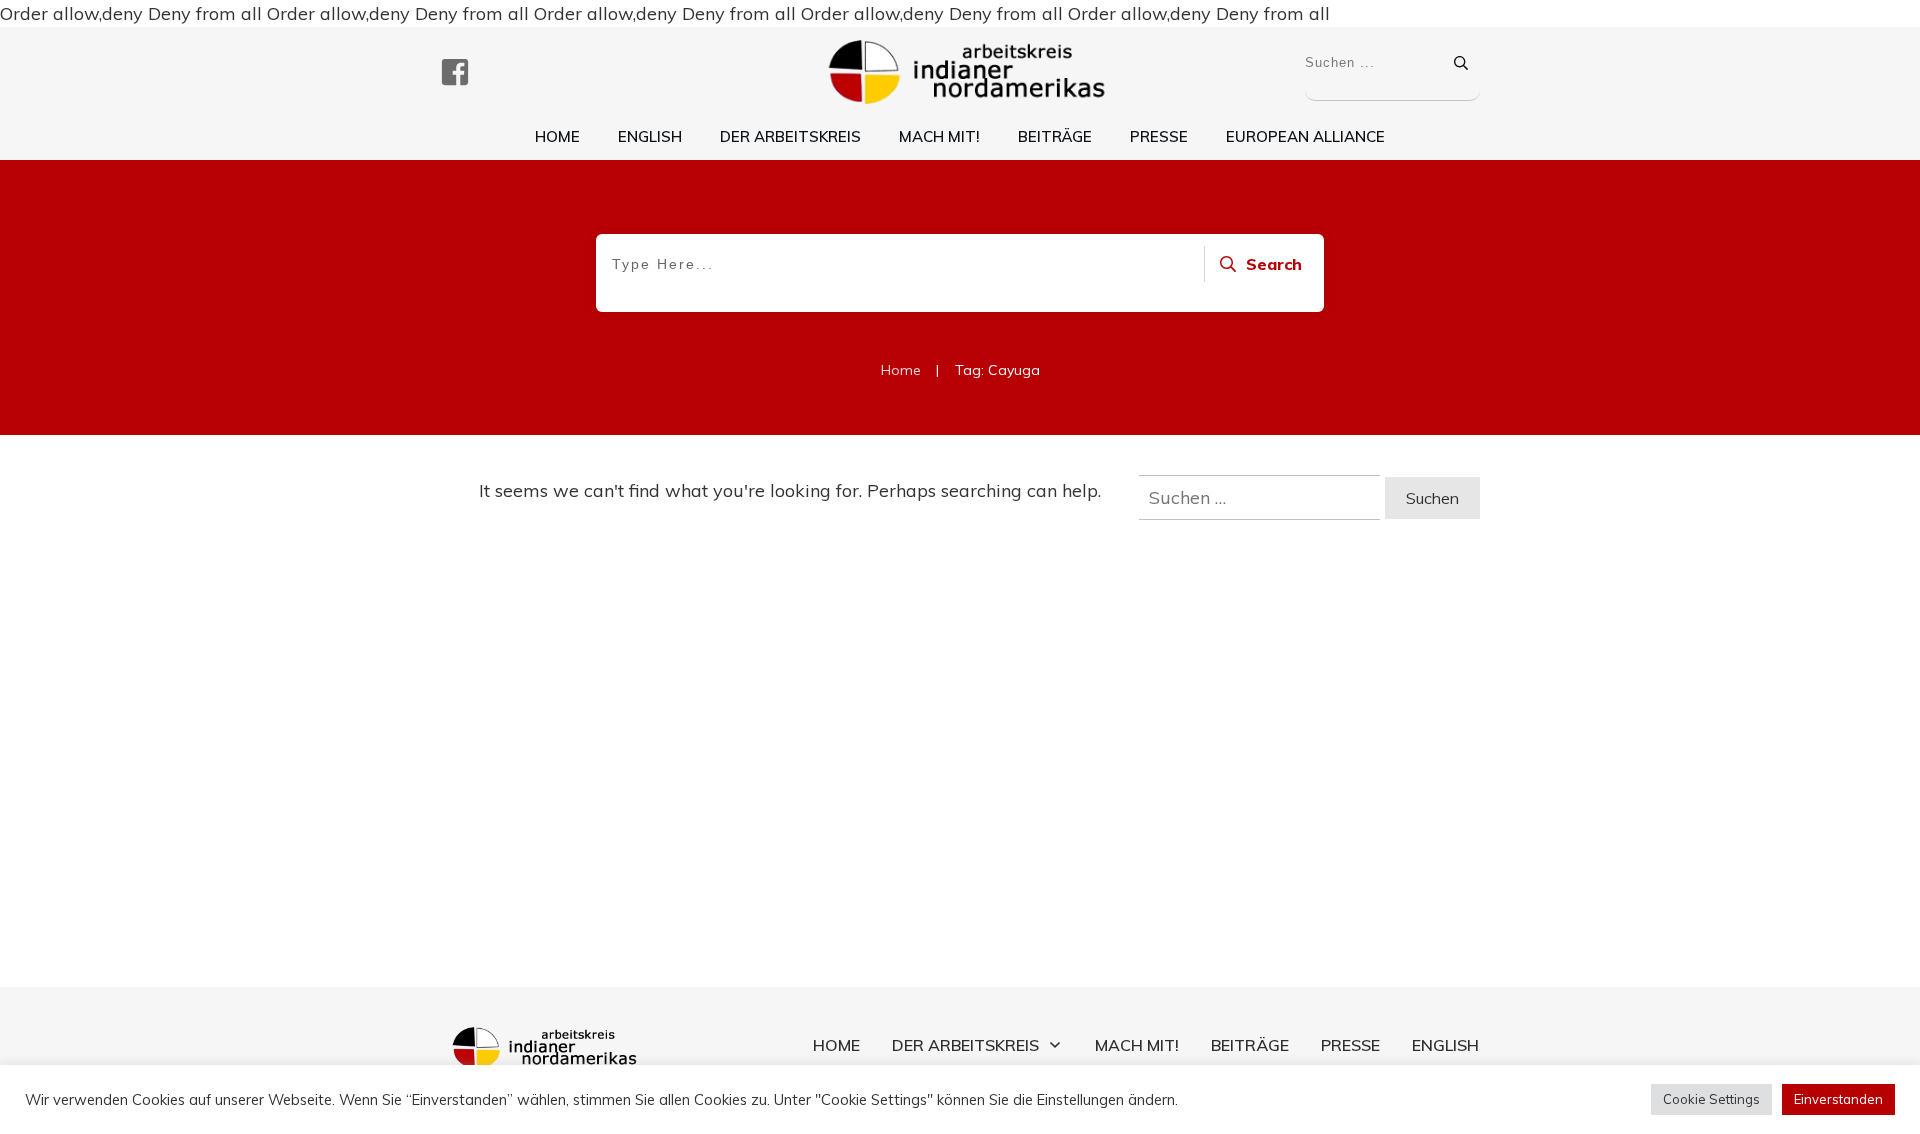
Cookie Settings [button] (1711, 1099)
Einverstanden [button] (1838, 1099)
